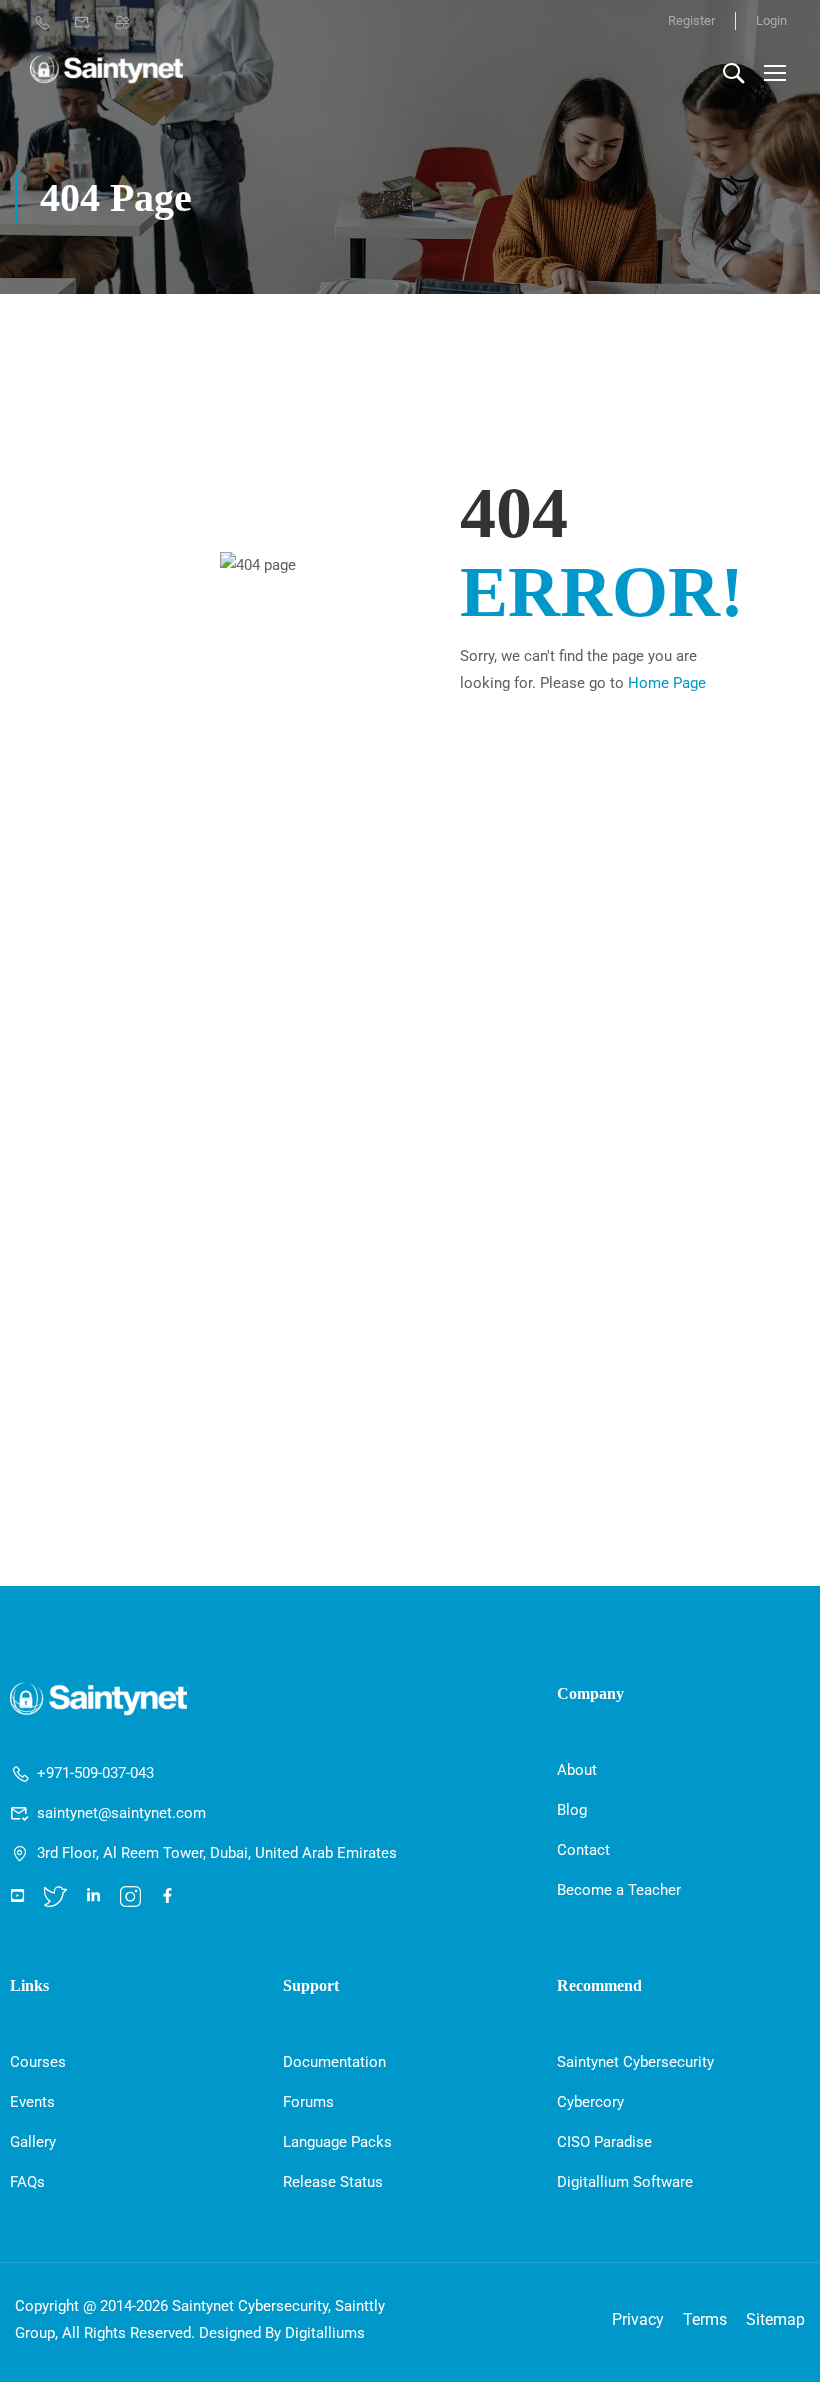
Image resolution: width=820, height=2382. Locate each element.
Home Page (667, 683)
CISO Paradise (604, 2142)
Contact (583, 1850)
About (577, 1770)
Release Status (333, 2182)
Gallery (33, 2142)
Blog (572, 1810)
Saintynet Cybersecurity (635, 2062)
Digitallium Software (625, 2182)
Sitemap (775, 2319)
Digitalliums (325, 2333)
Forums (308, 2102)
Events (32, 2102)
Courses (38, 2062)
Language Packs (337, 2142)
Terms (705, 2319)
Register (691, 20)
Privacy (638, 2319)
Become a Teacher (619, 1890)
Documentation (334, 2062)
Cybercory (590, 2102)
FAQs (27, 2182)
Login (771, 20)
